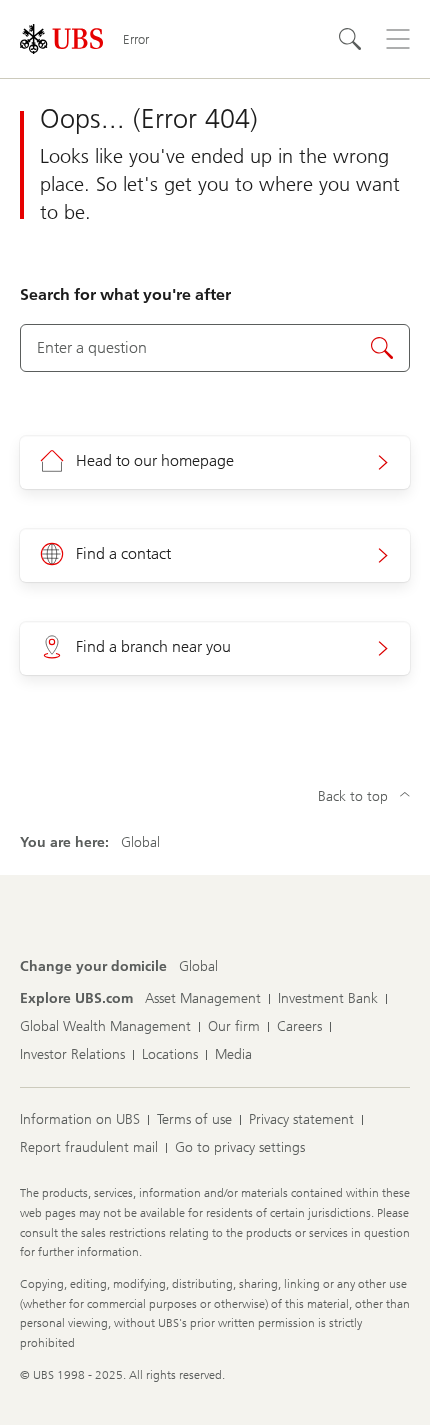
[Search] (350, 39)
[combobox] (215, 348)
